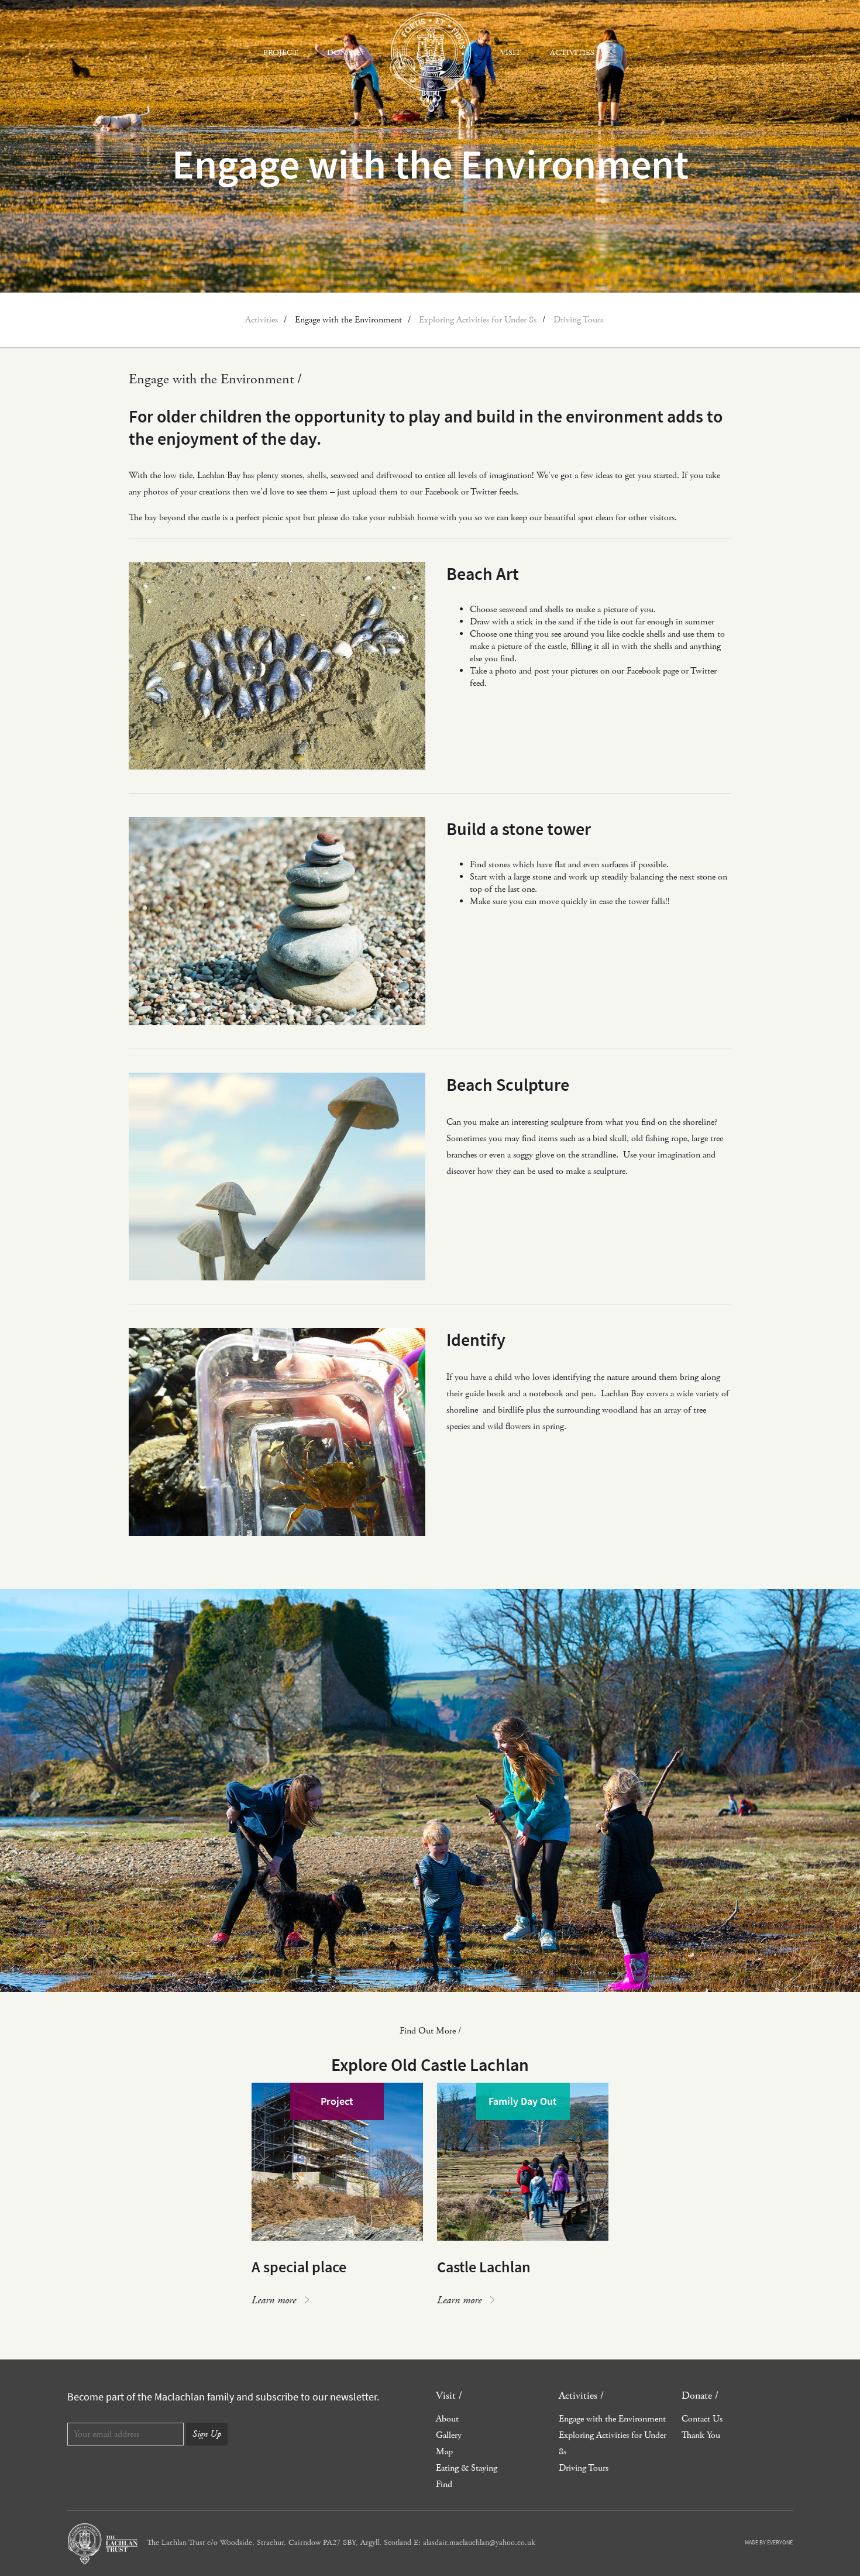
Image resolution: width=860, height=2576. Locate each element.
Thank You (701, 2435)
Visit (510, 53)
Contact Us (702, 2419)
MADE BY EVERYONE (769, 2542)
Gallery (449, 2435)
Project (281, 53)
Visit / (449, 2395)
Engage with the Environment (348, 320)
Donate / (700, 2395)
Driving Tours (578, 320)
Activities (572, 53)
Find (444, 2484)
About (447, 2419)
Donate (344, 53)
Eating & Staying (467, 2468)
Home (431, 62)
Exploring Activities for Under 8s (478, 320)
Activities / (581, 2395)
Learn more (274, 2300)
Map (444, 2452)
